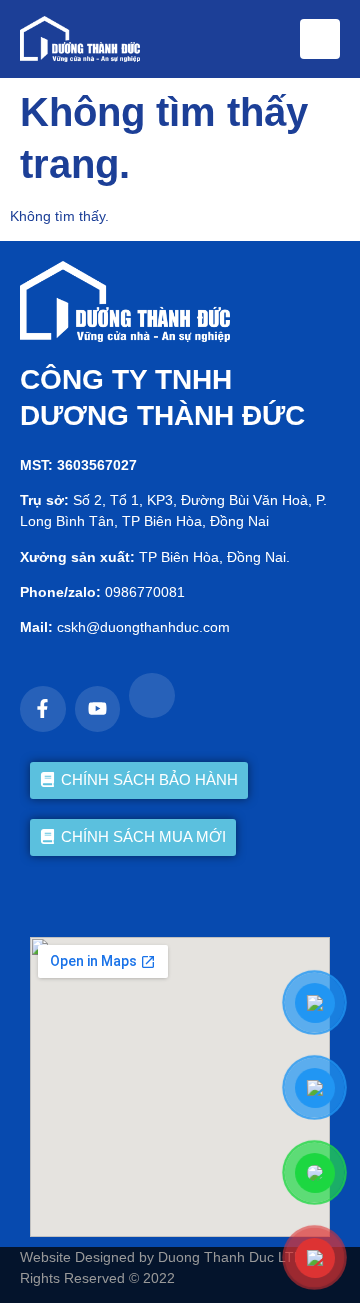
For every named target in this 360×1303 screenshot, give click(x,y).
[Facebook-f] (43, 709)
